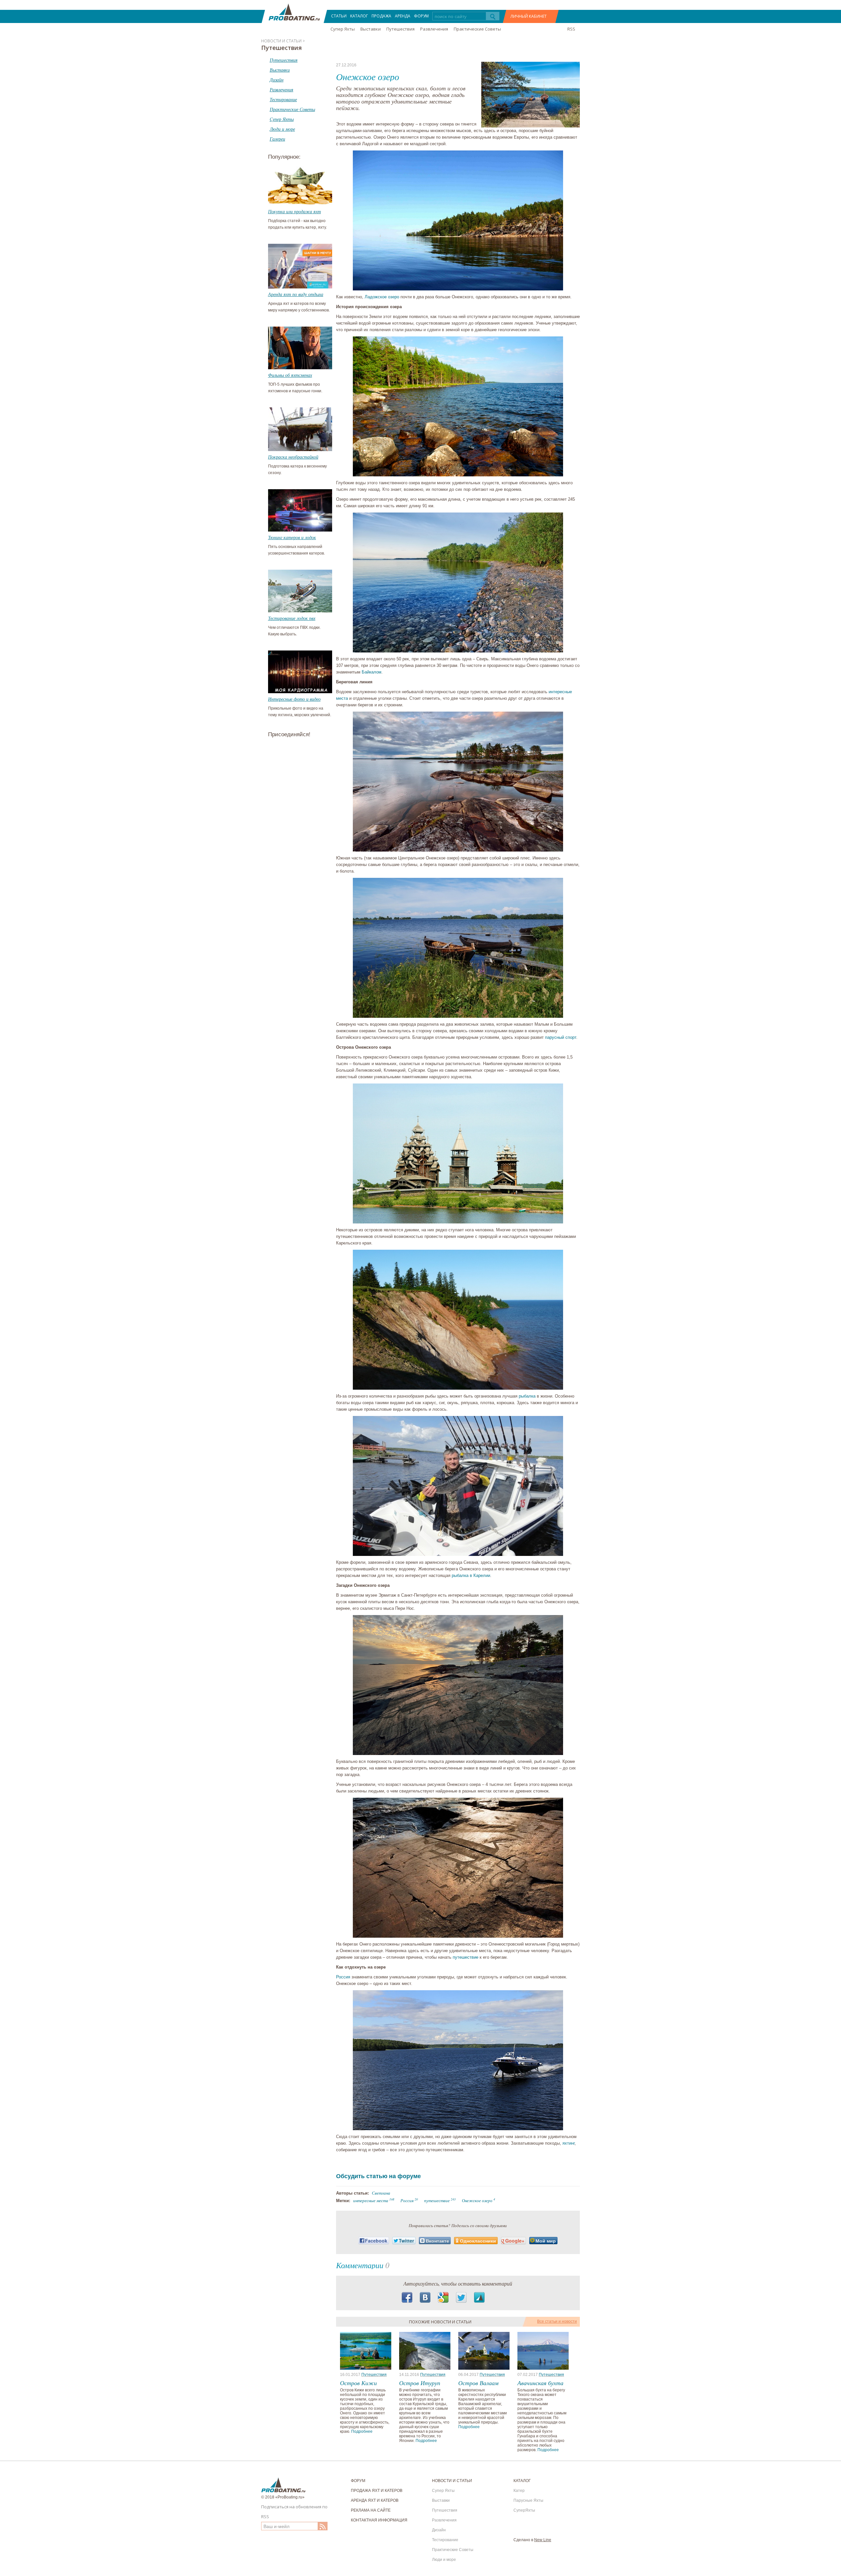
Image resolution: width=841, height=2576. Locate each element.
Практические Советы (477, 29)
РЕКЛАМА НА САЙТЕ (371, 2510)
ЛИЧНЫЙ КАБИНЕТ (529, 16)
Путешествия (400, 29)
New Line (543, 2540)
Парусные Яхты (528, 2500)
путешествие (466, 1957)
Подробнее (362, 2431)
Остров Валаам (478, 2383)
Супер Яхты (343, 29)
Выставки (371, 29)
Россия (343, 1977)
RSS (571, 29)
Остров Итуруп (420, 2383)
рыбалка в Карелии (471, 1575)
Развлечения (434, 29)
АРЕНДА (403, 16)
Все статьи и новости (557, 2321)
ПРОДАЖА (381, 16)
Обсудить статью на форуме (378, 2176)
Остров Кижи (358, 2383)
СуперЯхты (524, 2510)
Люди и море (444, 2560)
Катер (519, 2491)
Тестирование (445, 2540)
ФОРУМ (421, 16)
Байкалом (372, 672)
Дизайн (439, 2530)
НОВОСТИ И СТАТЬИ (452, 2481)
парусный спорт (561, 1037)
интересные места (371, 2200)
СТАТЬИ (339, 16)
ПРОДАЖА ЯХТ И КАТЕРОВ (377, 2491)
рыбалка (527, 1396)
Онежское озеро (477, 2200)
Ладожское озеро (382, 297)
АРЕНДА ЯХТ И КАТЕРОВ (375, 2500)
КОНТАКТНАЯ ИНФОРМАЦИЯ (379, 2520)
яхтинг (568, 2143)
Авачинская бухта (540, 2383)
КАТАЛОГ (359, 16)
